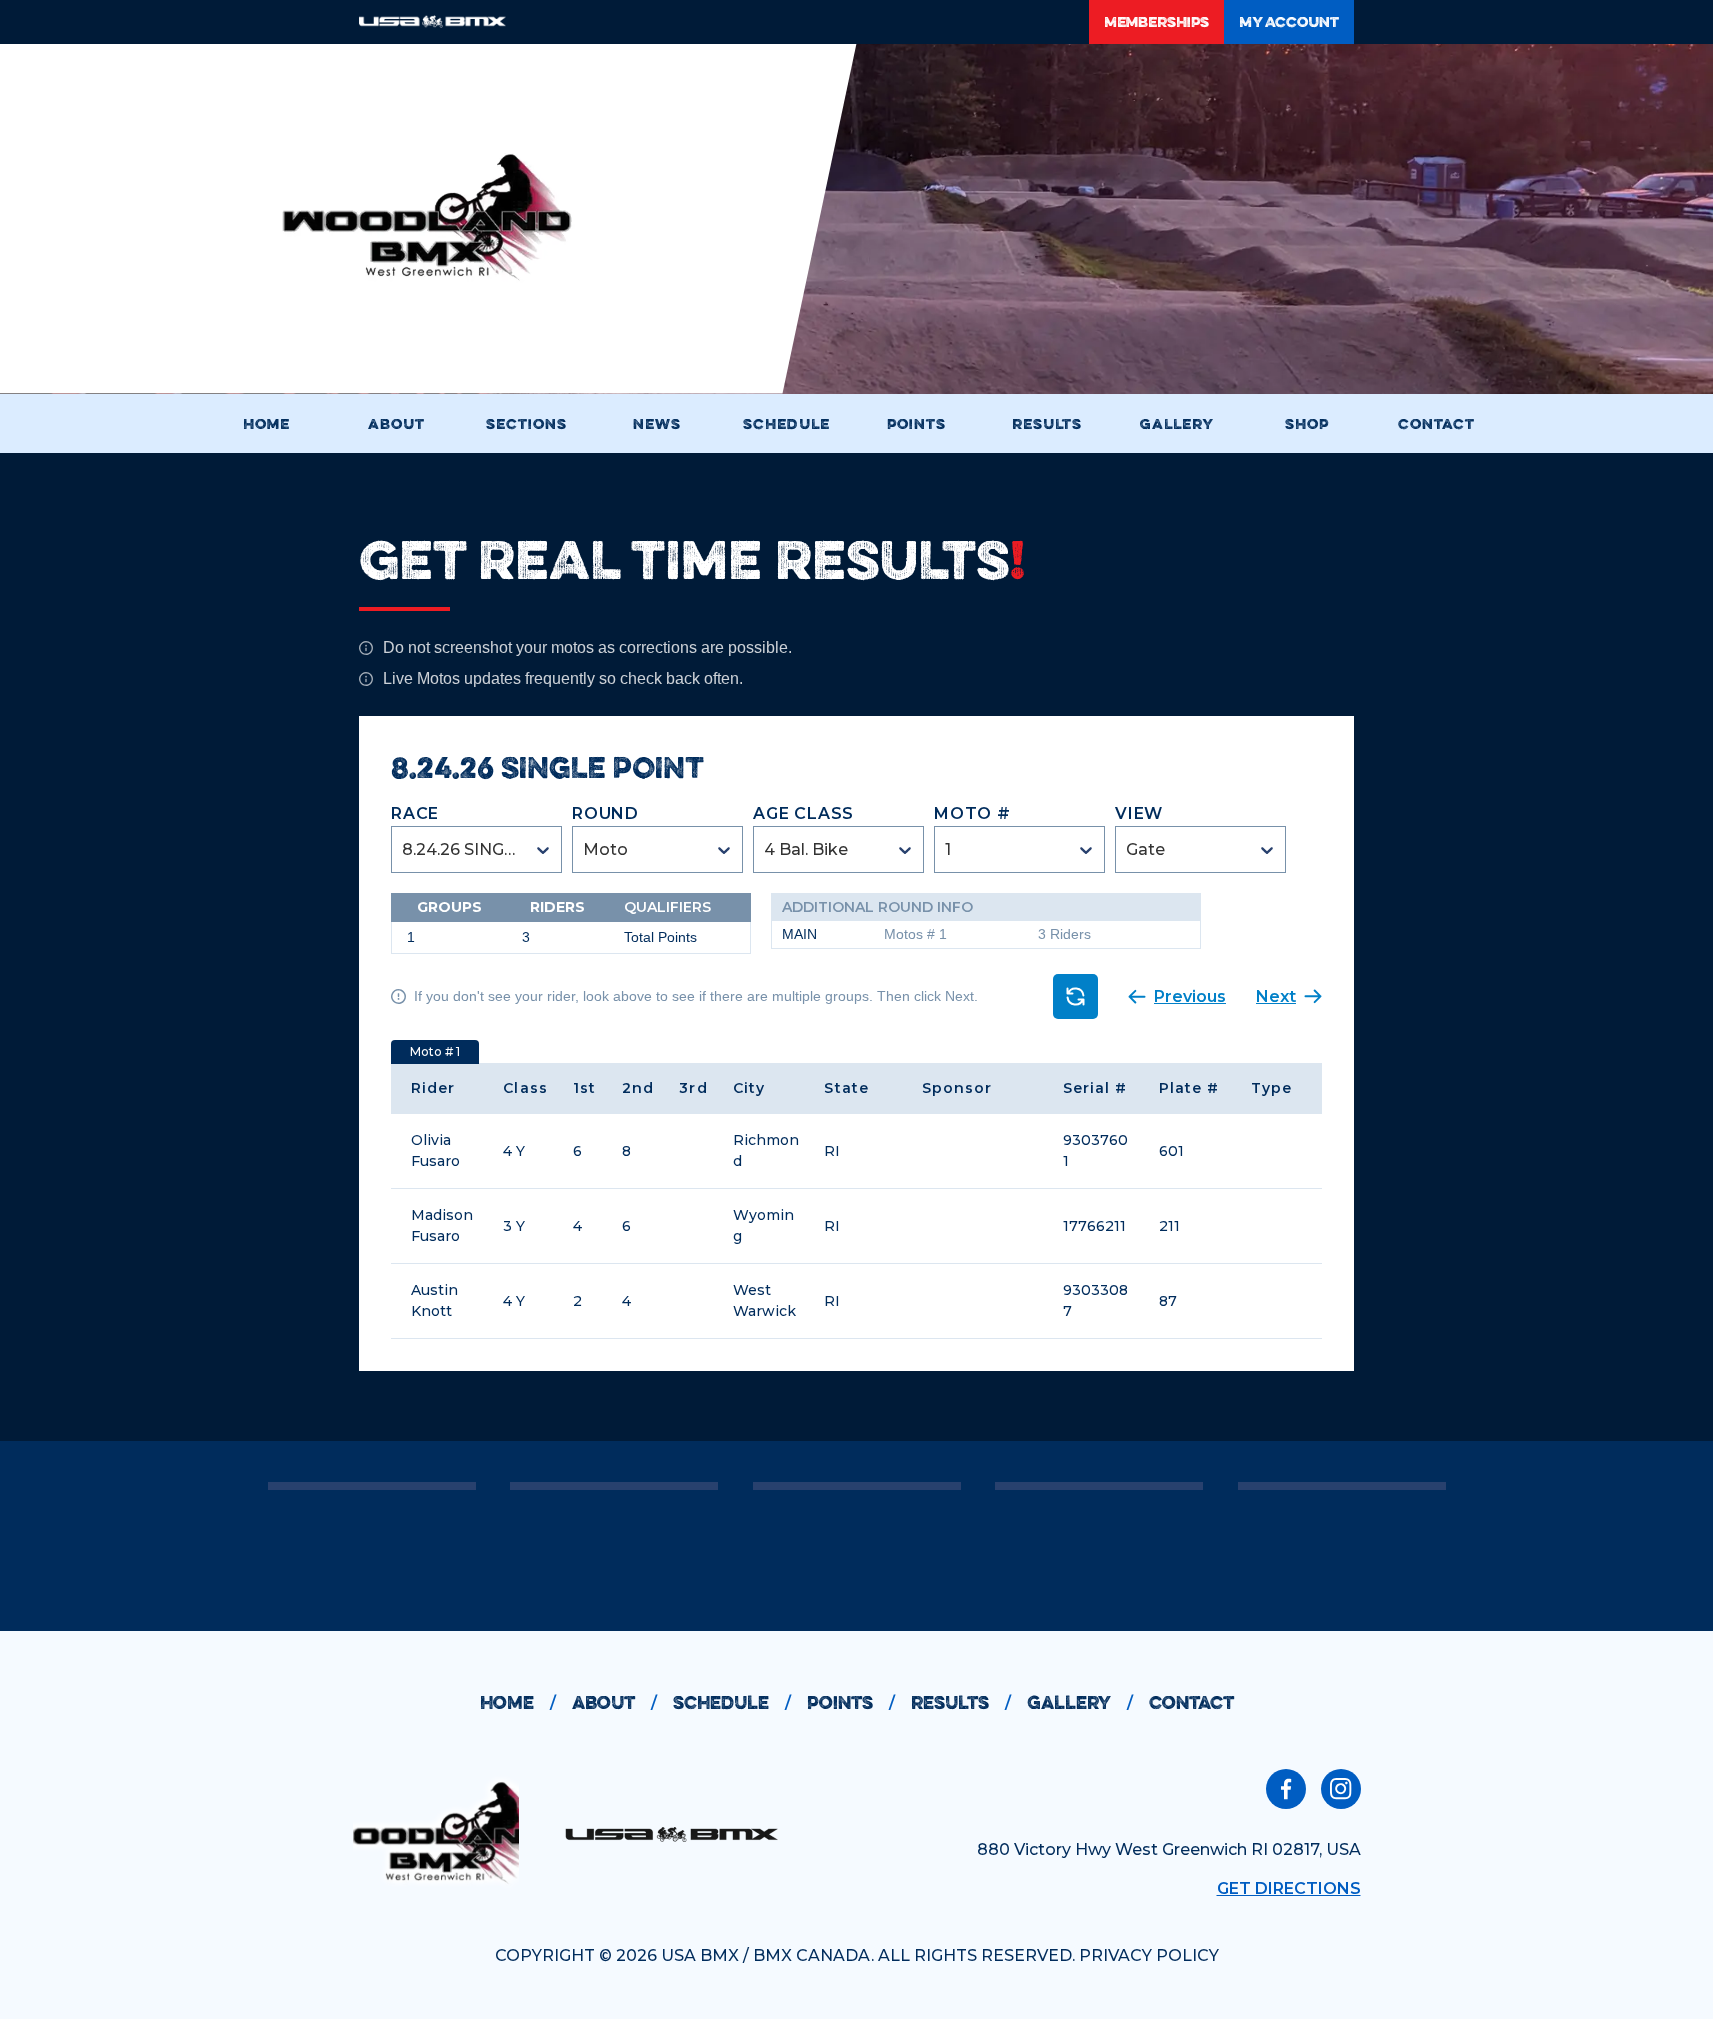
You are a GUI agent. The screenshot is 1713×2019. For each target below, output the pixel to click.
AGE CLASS (803, 813)
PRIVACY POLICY (1149, 1955)
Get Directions (1289, 1888)
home (518, 1702)
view (1139, 813)
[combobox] (404, 849)
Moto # (972, 813)
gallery (1080, 1702)
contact (1191, 1702)
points (851, 1702)
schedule (732, 1702)
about (614, 1702)
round (605, 813)
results (961, 1702)
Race (415, 813)
